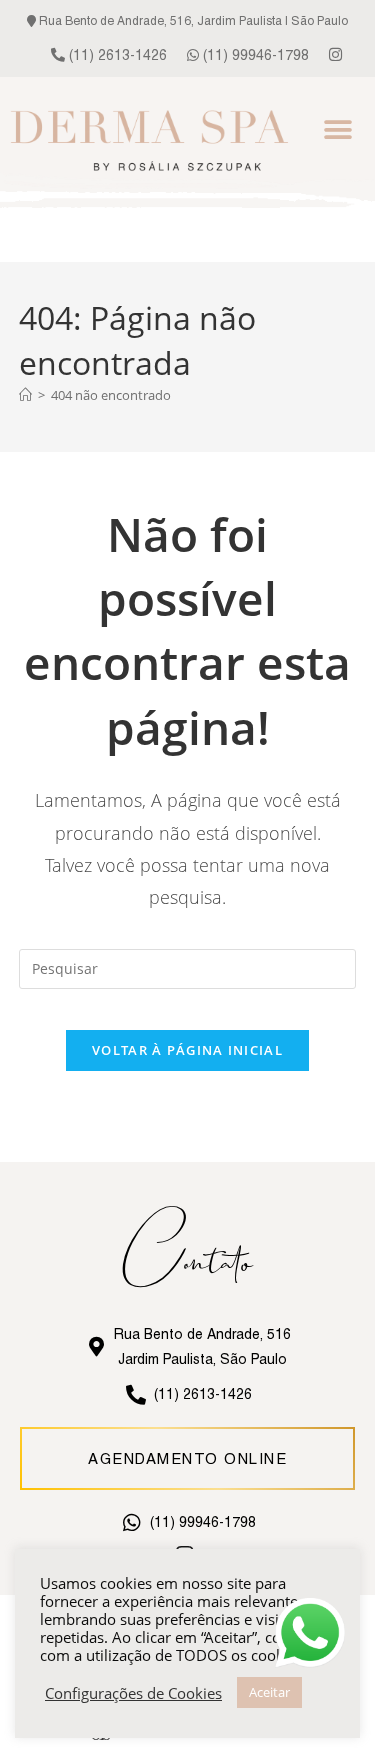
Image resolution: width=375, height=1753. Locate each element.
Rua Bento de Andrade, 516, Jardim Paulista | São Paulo (192, 21)
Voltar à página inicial (187, 1050)
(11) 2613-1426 (116, 55)
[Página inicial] (25, 395)
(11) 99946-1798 (254, 55)
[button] (337, 129)
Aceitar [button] (269, 1692)
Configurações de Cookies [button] (133, 1693)
